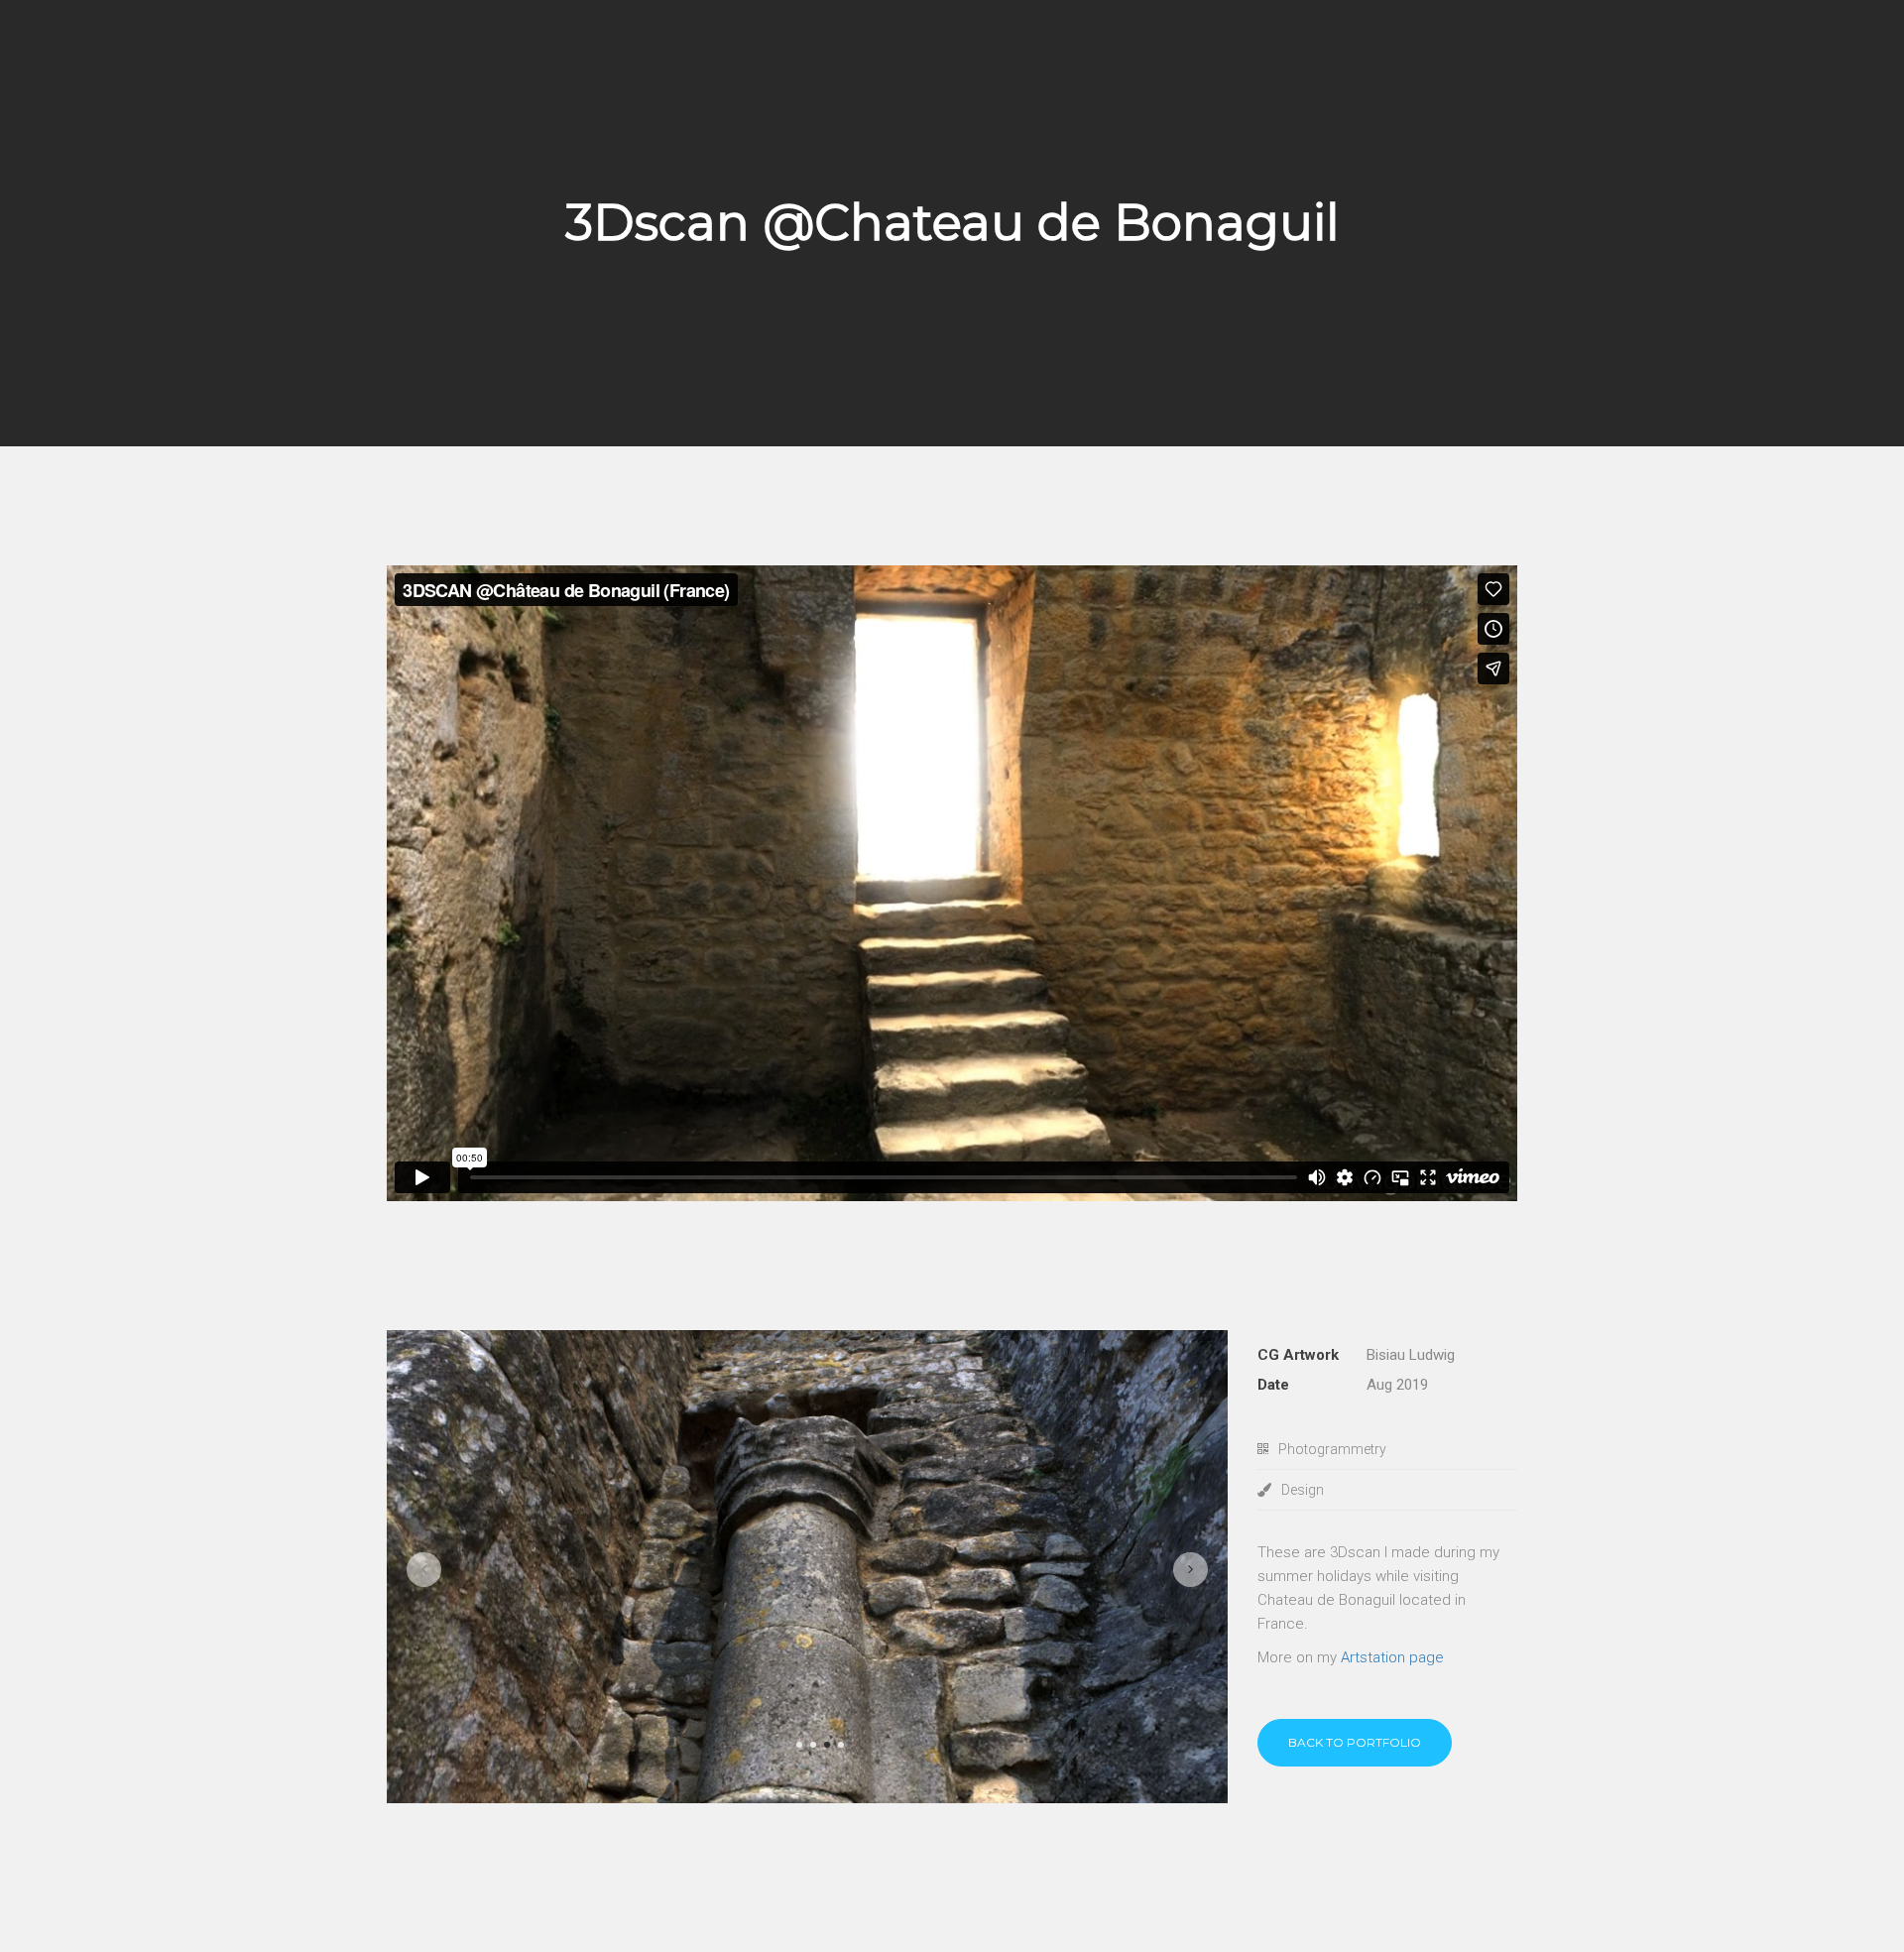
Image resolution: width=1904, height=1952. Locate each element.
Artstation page (1392, 1657)
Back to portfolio (1355, 1742)
